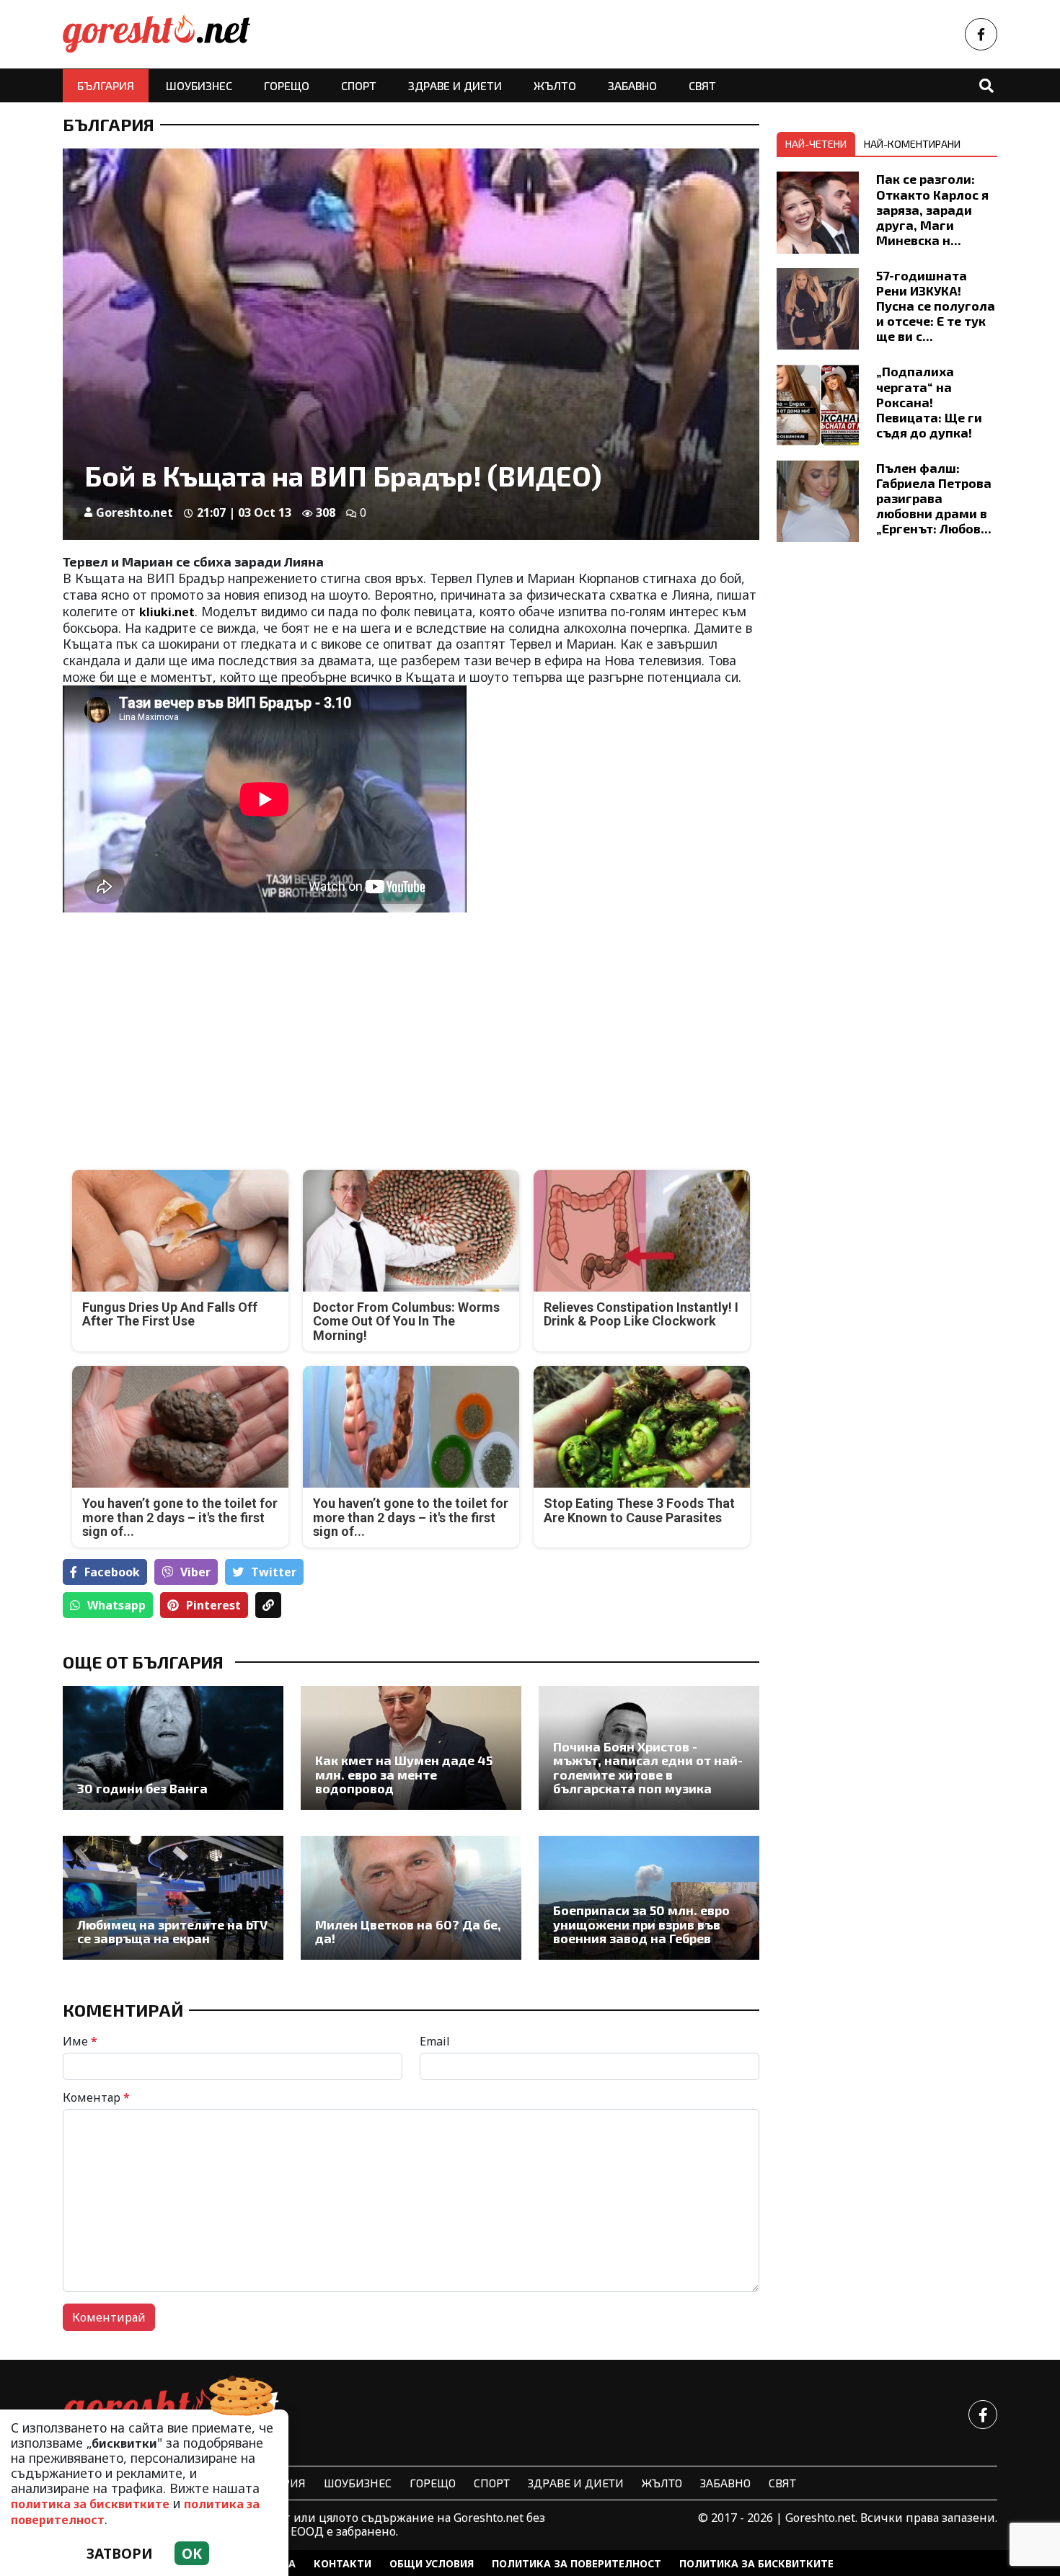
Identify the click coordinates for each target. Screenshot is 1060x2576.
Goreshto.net (134, 512)
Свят (702, 85)
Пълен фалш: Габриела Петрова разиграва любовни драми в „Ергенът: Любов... (934, 498)
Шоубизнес (199, 85)
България (106, 85)
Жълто (555, 85)
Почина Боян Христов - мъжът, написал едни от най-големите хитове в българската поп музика (648, 1768)
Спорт (359, 85)
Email (435, 2041)
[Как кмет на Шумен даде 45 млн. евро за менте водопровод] (411, 1748)
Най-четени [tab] (816, 144)
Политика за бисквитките (756, 2563)
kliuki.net (167, 612)
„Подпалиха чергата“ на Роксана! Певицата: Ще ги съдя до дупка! (929, 401)
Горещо (287, 85)
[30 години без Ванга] (173, 1748)
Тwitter (274, 1572)
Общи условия (432, 2563)
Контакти (343, 2563)
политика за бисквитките (90, 2504)
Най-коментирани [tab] (912, 144)
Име (80, 2041)
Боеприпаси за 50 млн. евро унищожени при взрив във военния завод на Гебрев (641, 1924)
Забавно (632, 85)
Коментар (96, 2097)
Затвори (120, 2553)
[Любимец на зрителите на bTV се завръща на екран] (173, 1898)
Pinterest (213, 1605)
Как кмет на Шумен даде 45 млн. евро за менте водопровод (404, 1775)
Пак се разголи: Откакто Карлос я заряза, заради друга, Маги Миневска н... (932, 209)
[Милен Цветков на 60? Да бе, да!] (411, 1898)
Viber (195, 1572)
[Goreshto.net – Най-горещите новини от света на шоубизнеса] (156, 34)
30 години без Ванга (142, 1789)
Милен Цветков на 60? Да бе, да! (408, 1932)
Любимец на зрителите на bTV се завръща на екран (172, 1932)
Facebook (112, 1572)
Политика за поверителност (577, 2563)
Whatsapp (116, 1605)
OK (192, 2553)
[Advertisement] (233, 1031)
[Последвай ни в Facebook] (981, 34)
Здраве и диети (455, 85)
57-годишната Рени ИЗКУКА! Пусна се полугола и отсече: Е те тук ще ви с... (936, 306)
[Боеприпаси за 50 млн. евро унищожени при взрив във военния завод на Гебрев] (649, 1898)
